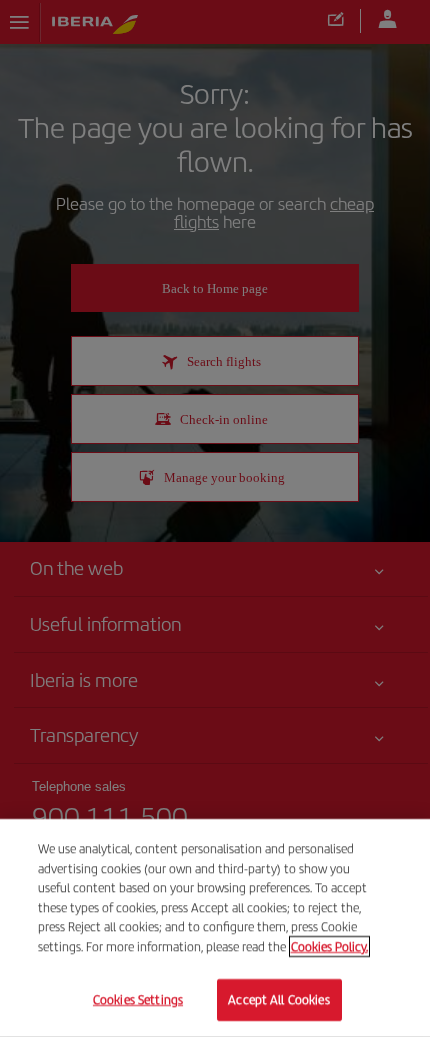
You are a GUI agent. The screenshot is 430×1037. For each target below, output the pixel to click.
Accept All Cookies (278, 999)
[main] (215, 928)
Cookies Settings (138, 999)
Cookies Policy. (329, 946)
